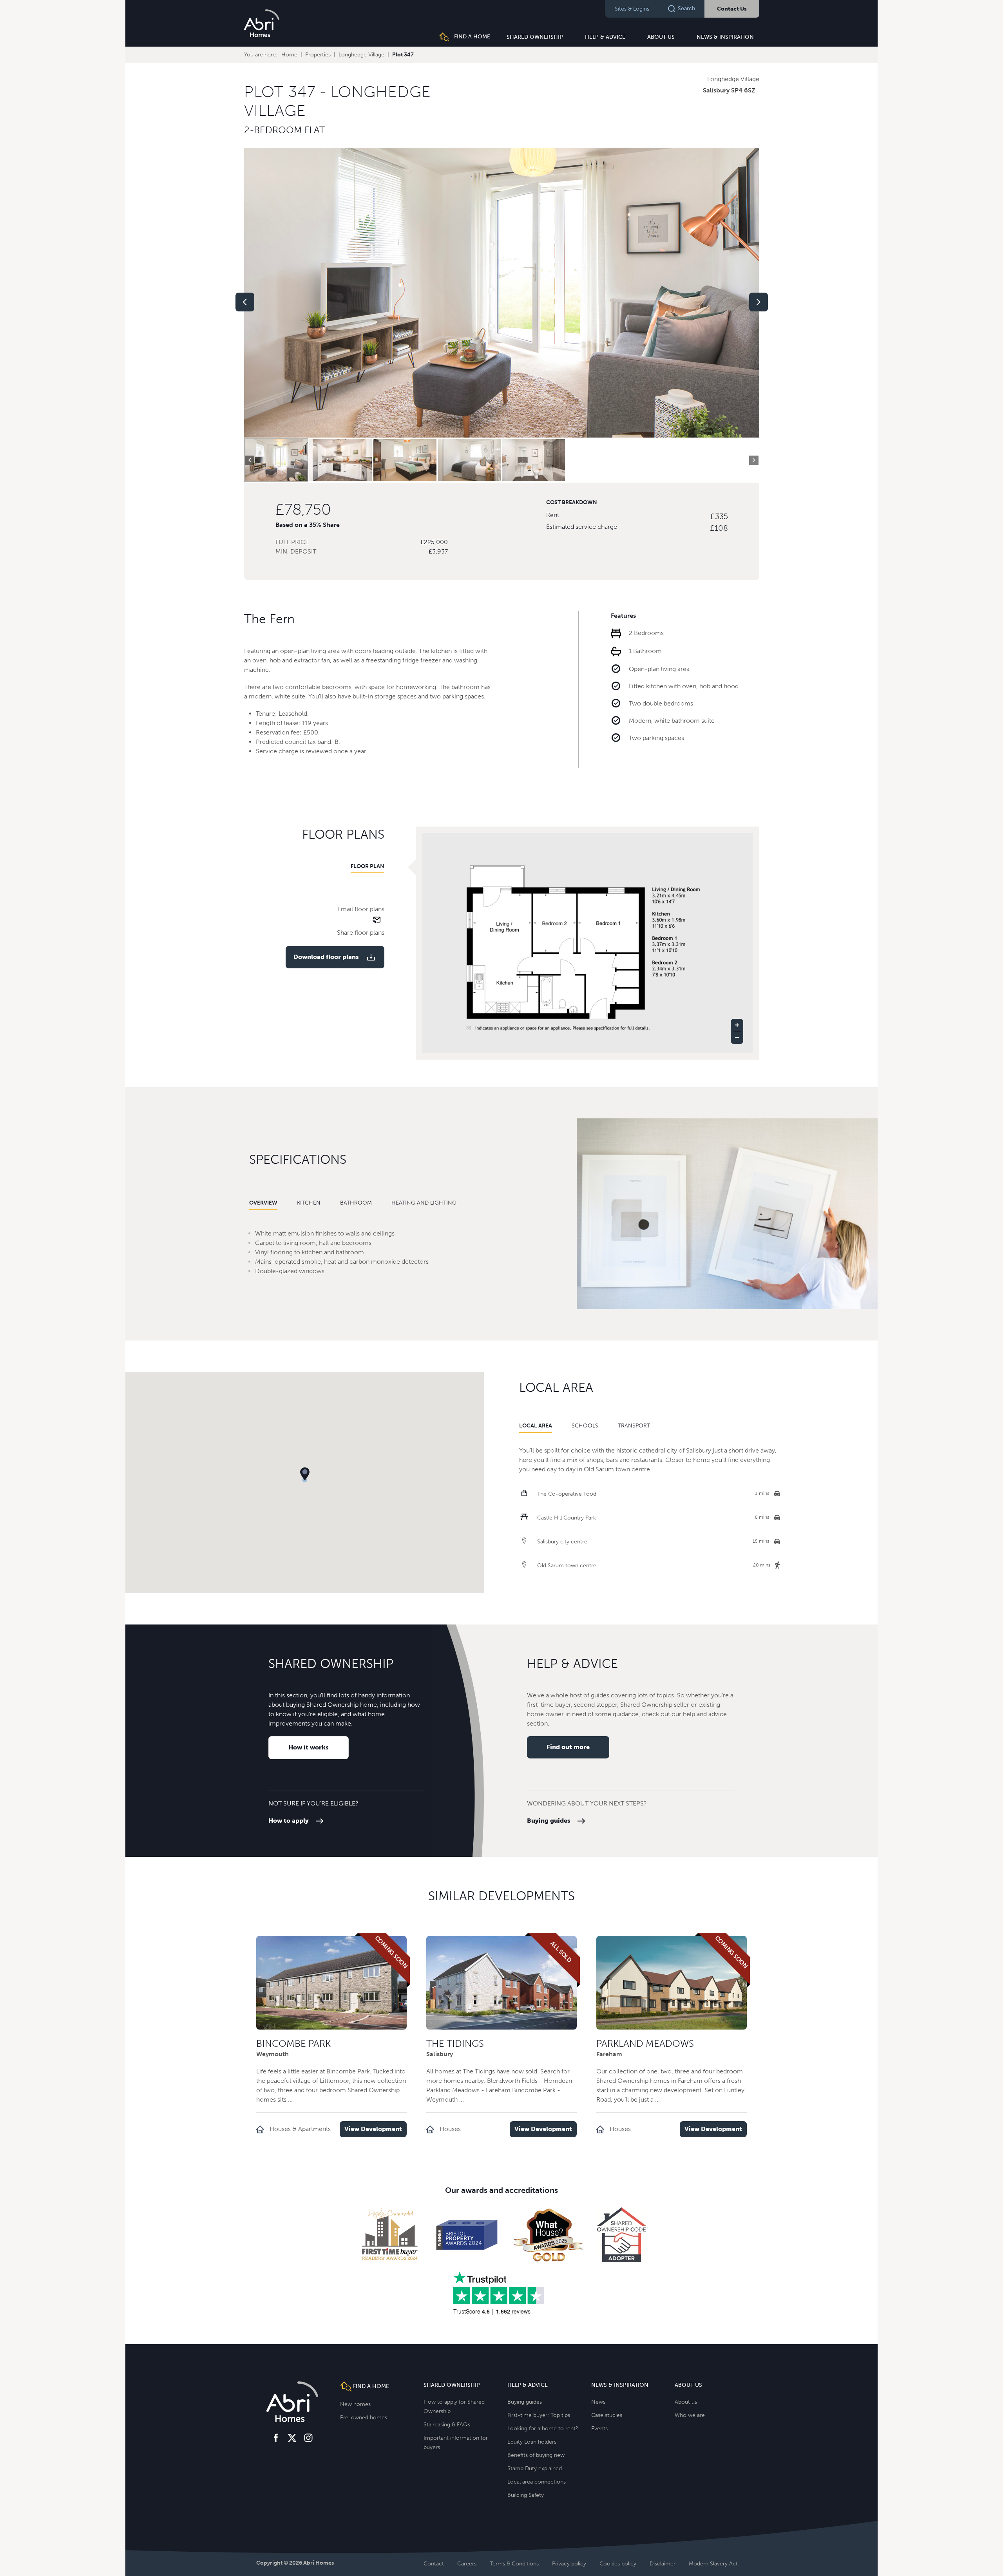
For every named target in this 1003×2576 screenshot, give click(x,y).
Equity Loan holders (532, 2442)
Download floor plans (326, 957)
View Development (373, 2129)
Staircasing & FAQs (447, 2425)
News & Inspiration (725, 37)
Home (289, 55)
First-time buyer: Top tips (539, 2415)
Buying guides (549, 1821)
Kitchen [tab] (309, 1203)
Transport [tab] (634, 1426)
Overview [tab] (263, 1203)
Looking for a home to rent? (543, 2429)
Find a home (471, 37)
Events (599, 2429)
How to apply (289, 1821)
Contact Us (732, 9)
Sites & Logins (632, 9)
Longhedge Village (361, 55)
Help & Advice (605, 37)
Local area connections (537, 2482)
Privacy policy (569, 2564)
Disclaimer (663, 2564)
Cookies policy (618, 2564)
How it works (309, 1747)
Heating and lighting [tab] (424, 1203)
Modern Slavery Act (713, 2564)
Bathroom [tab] (356, 1203)
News (598, 2402)
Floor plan (368, 866)
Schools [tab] (585, 1426)
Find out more (568, 1747)
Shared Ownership (535, 37)
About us (661, 37)
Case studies (607, 2415)
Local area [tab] (536, 1426)
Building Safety (526, 2495)
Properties (318, 55)
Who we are (690, 2415)
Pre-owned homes (364, 2418)
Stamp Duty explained (535, 2468)
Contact (434, 2564)
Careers (467, 2564)
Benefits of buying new (536, 2455)
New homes (355, 2404)
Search (686, 8)
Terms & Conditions (514, 2564)
